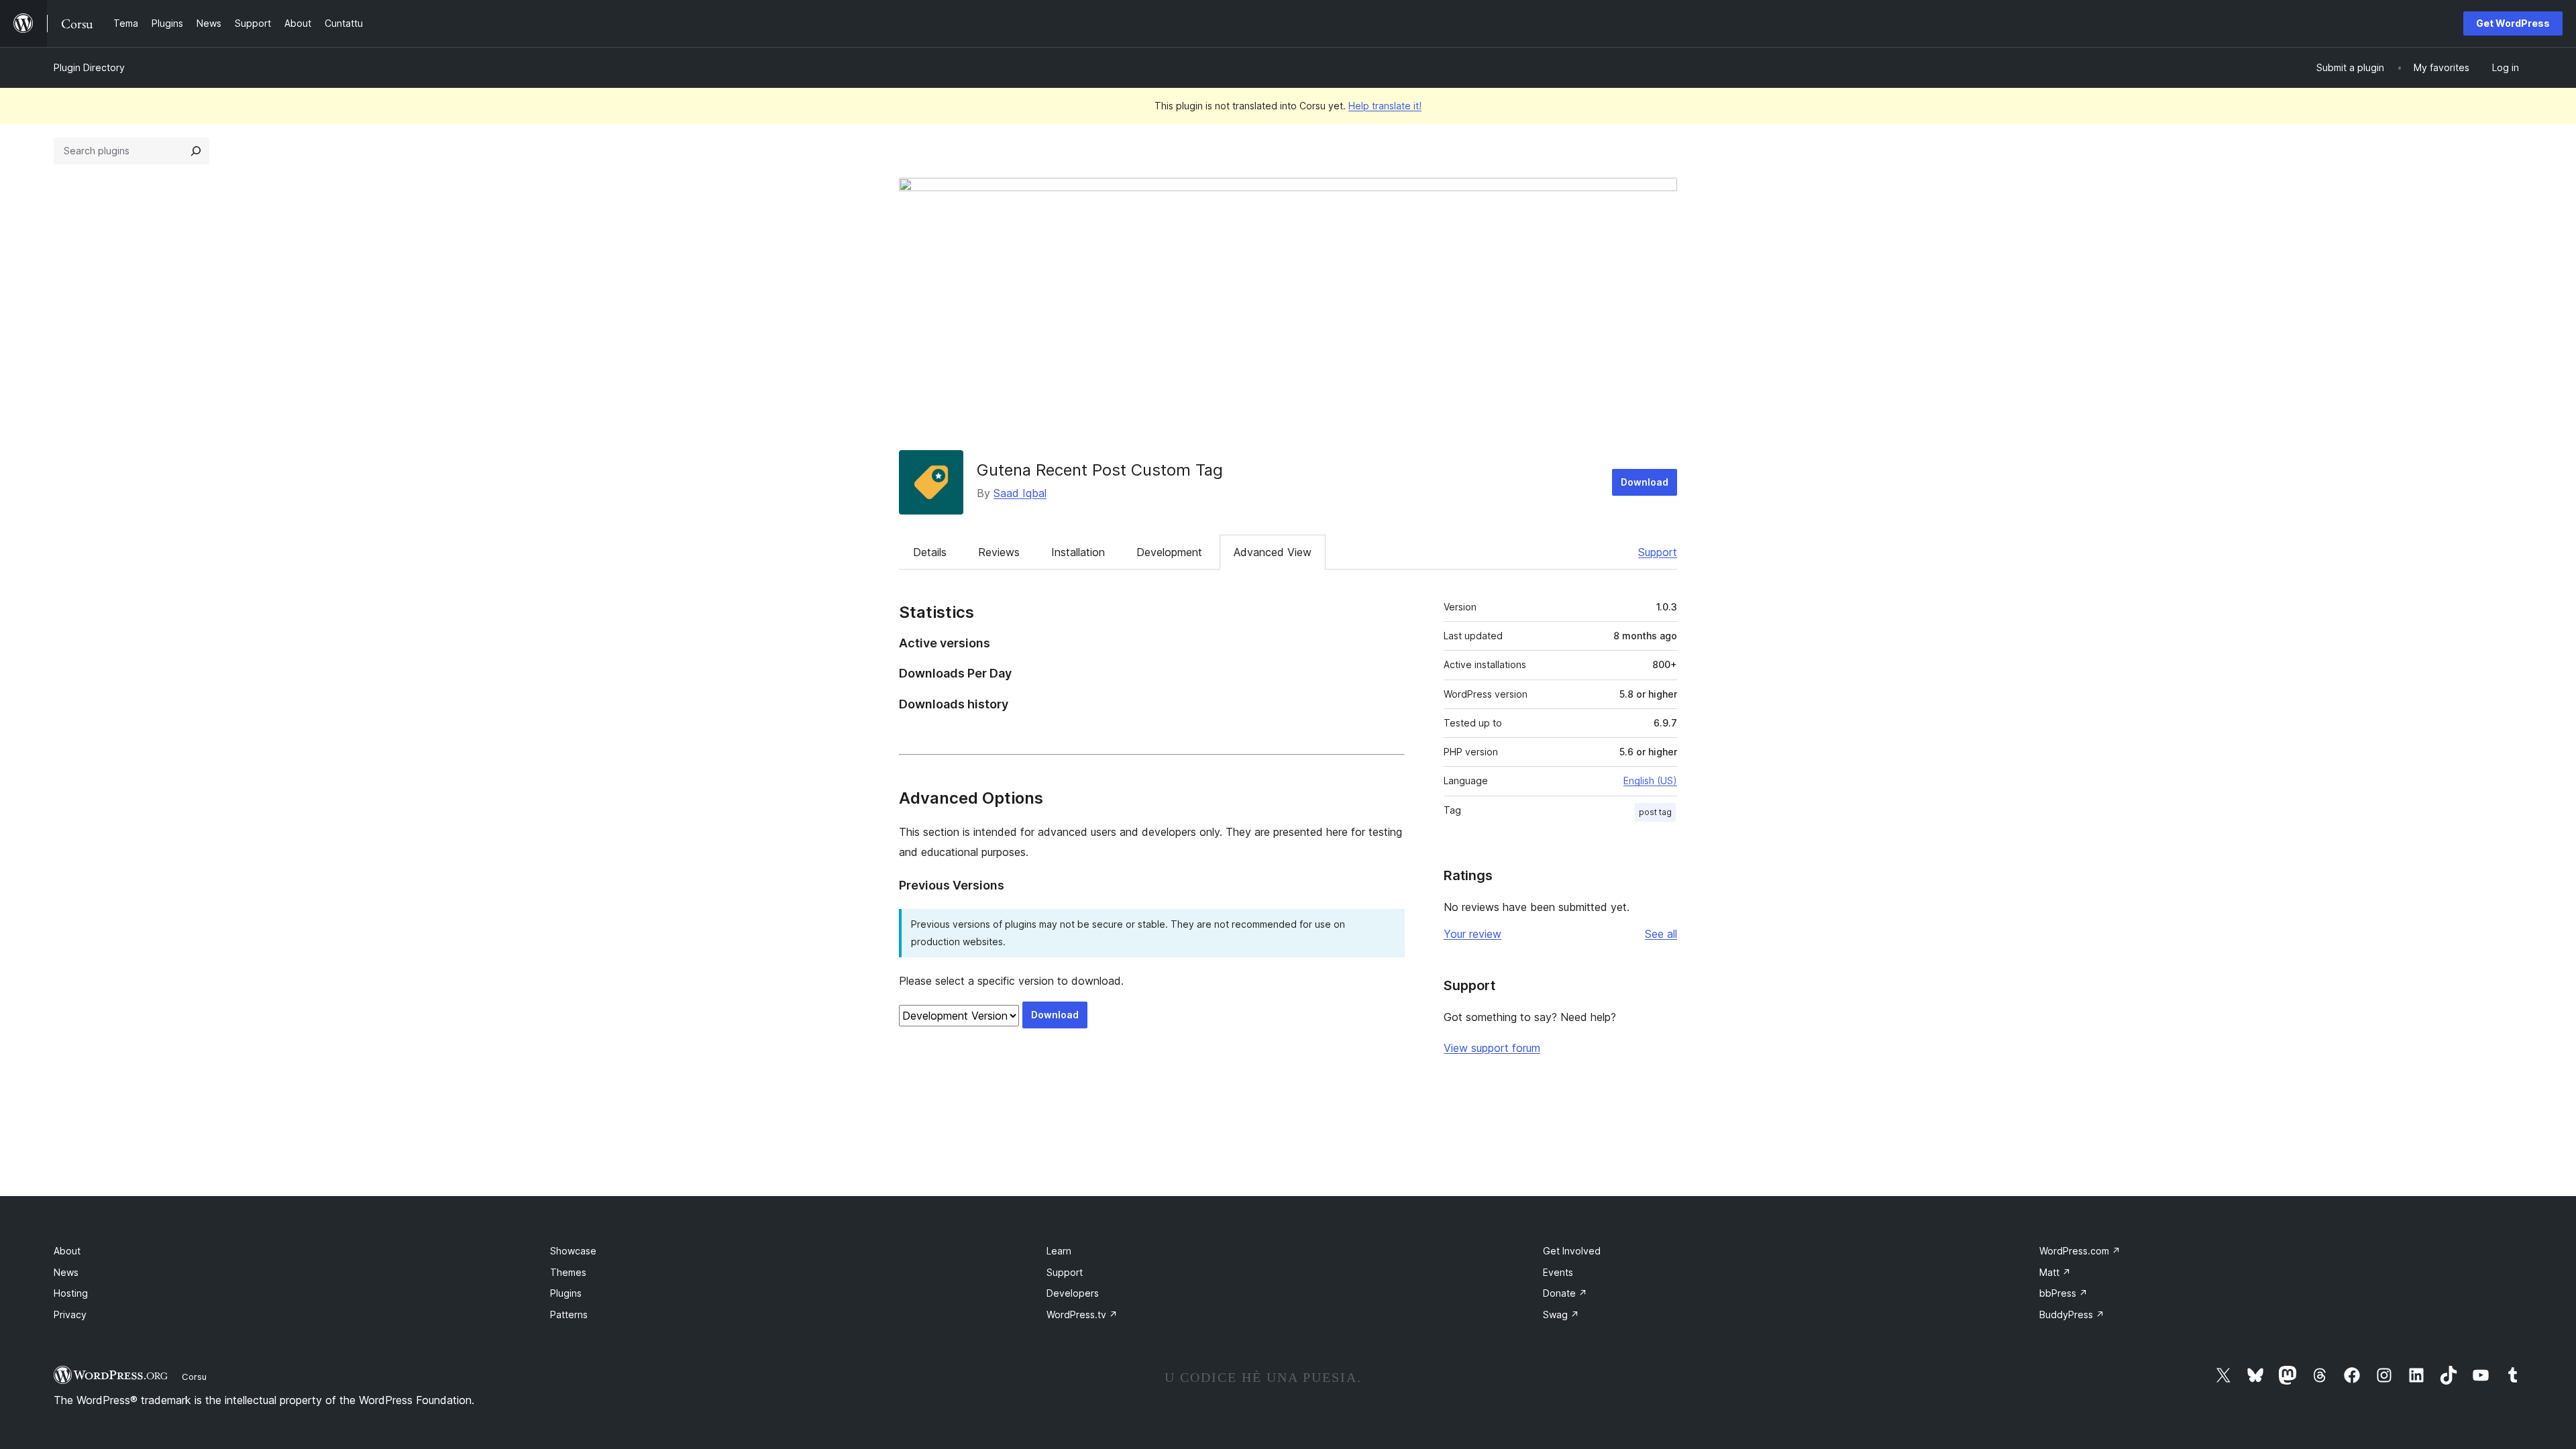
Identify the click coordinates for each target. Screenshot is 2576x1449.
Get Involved (1572, 1251)
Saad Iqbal (1020, 493)
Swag (1561, 1314)
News (66, 1272)
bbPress (2063, 1293)
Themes (568, 1272)
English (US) (1650, 781)
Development (1169, 552)
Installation (1078, 552)
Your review (1472, 934)
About (67, 1251)
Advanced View (1273, 552)
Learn (1059, 1251)
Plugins (566, 1293)
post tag (1655, 812)
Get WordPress (2513, 23)
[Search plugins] (196, 151)
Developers (1073, 1293)
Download (1645, 482)
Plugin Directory (89, 67)
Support (1658, 552)
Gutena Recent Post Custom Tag (1100, 470)
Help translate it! (1385, 106)
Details (930, 552)
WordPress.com (2080, 1251)
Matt (2055, 1272)
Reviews (999, 552)
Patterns (569, 1314)
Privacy (70, 1314)
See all (1661, 934)
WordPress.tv (1082, 1314)
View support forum (1492, 1048)
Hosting (71, 1293)
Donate (1565, 1293)
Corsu (194, 1377)
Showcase (573, 1251)
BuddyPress (2072, 1314)
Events (1558, 1272)
